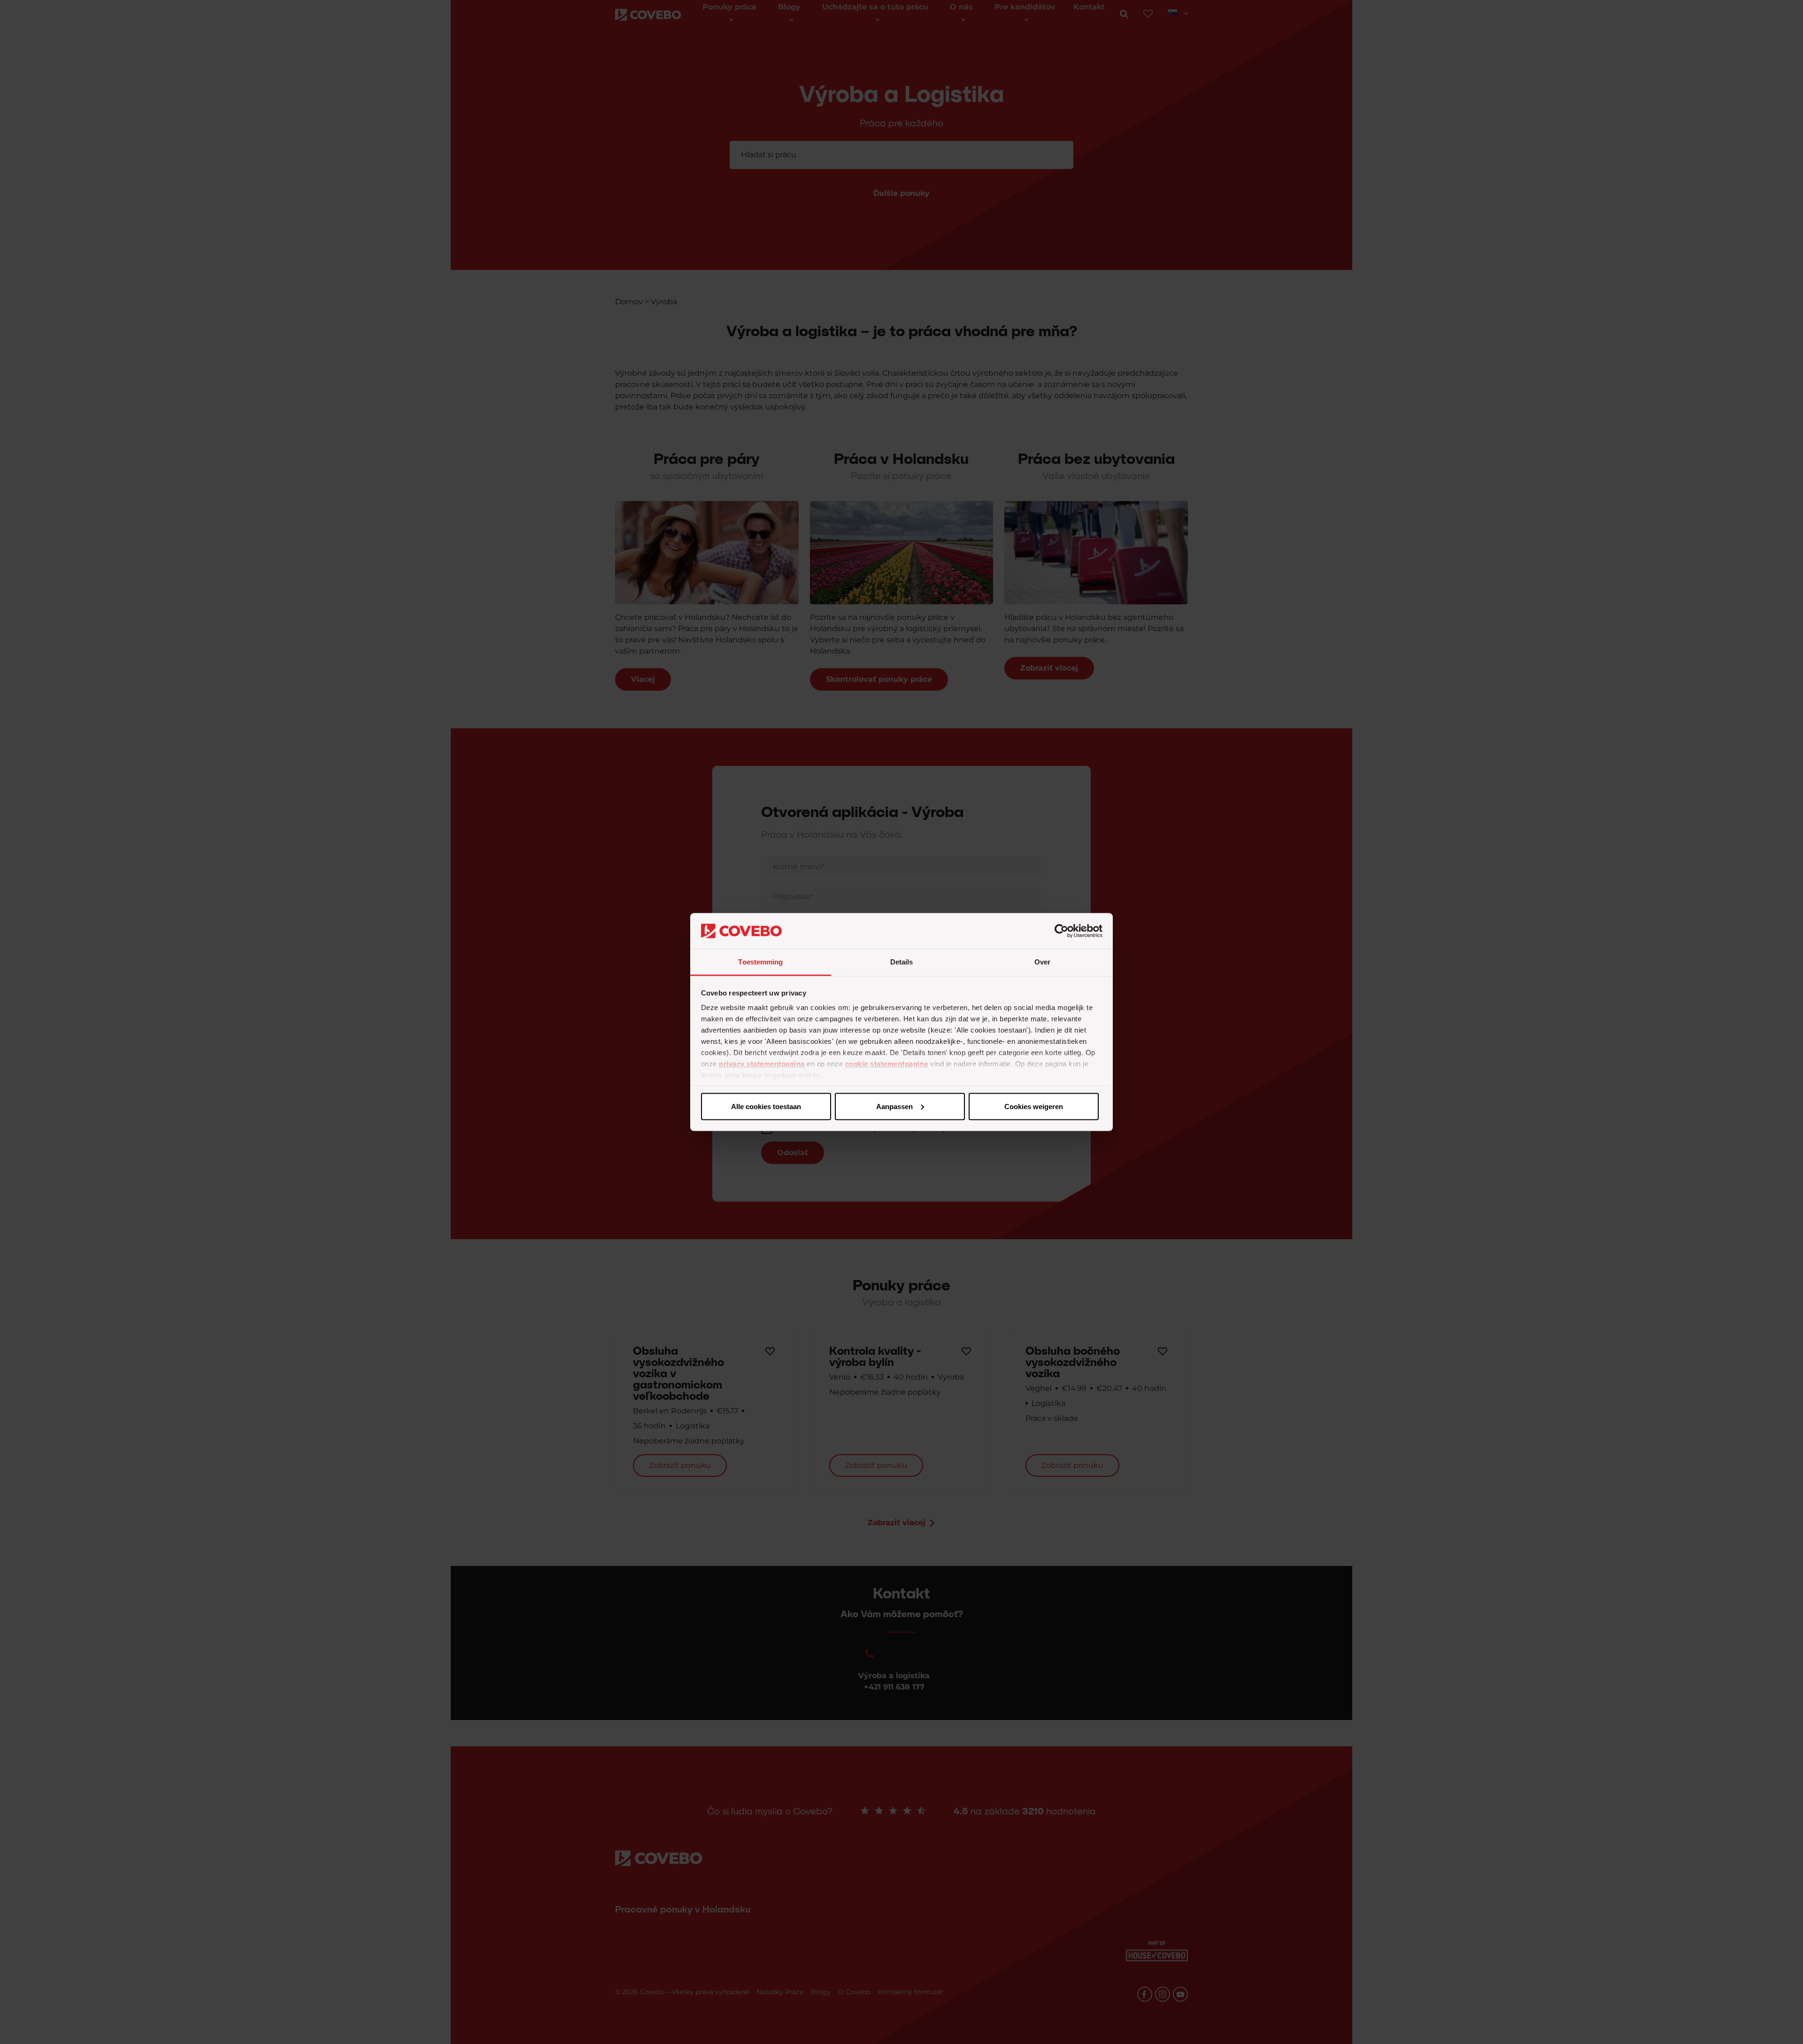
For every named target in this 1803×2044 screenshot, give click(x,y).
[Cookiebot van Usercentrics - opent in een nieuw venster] (1061, 931)
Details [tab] (902, 962)
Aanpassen (894, 1106)
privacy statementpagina (762, 1064)
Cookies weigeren (1034, 1106)
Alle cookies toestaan (766, 1106)
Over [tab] (1042, 962)
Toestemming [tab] (760, 962)
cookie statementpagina (887, 1064)
